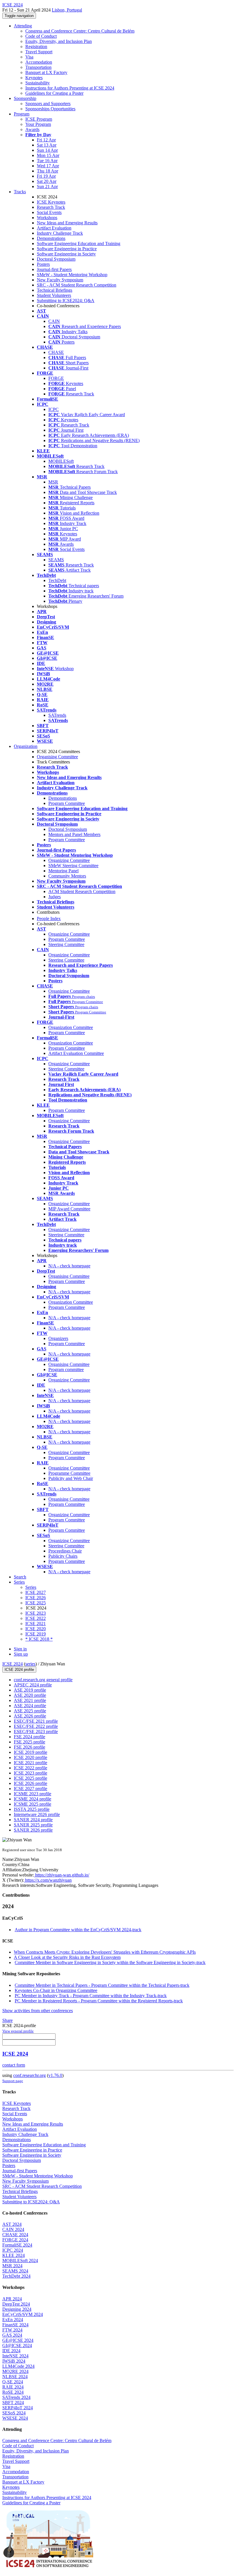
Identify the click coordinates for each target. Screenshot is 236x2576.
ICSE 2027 (36, 1592)
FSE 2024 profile (29, 1737)
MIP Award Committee (69, 1209)
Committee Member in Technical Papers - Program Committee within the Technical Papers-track (102, 1985)
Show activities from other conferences (38, 2011)
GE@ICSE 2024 (18, 2340)
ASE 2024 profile (30, 1706)
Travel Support (39, 52)
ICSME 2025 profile (33, 1804)
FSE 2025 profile (29, 1742)
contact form (14, 2065)
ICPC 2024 (13, 2250)
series (30, 1664)
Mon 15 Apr (48, 155)
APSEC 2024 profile (33, 1685)
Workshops (47, 218)
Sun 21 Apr (47, 186)
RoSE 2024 (13, 2392)
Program (22, 114)
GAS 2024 (12, 2335)
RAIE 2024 (13, 2387)
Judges (55, 897)
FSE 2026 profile (29, 1747)
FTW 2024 (12, 2330)
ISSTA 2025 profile (32, 1809)
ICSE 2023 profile (31, 1773)
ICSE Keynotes (51, 202)
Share (7, 2020)
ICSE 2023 (36, 1613)
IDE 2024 (11, 2351)
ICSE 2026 (36, 1598)
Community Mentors (67, 876)
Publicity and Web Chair (71, 1478)
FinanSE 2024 (15, 2325)
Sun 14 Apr (47, 150)
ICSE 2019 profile (31, 1752)
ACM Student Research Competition (82, 891)
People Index (49, 919)
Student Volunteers (54, 295)
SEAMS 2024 (15, 2271)
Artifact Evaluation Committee (76, 1053)
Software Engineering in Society (66, 254)
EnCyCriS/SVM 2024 (23, 2314)
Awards (32, 129)
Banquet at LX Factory (46, 72)
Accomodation (39, 62)
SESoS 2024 (14, 2413)
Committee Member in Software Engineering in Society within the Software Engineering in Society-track (110, 1962)
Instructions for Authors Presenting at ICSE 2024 (70, 88)
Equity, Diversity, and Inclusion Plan (59, 41)
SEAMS (56, 560)
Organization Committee (71, 1027)
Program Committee (67, 803)
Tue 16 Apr (47, 161)
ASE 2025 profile (30, 1711)
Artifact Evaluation (54, 228)
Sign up (21, 1654)
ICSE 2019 (36, 1634)
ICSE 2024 (13, 1664)
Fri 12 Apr (46, 140)
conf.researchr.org (29, 2075)
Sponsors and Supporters (48, 104)
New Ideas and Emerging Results (67, 223)
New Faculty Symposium (60, 280)
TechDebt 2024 (16, 2276)
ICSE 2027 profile (31, 1789)
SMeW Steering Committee (73, 866)
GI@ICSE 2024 (17, 2345)
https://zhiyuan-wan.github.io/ (62, 1875)
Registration (36, 47)
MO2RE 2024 (15, 2371)
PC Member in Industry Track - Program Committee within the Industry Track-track (91, 1996)
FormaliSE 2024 (17, 2245)
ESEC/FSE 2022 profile (36, 1726)
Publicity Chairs (63, 1556)
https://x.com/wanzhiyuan (48, 1880)
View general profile (18, 2031)
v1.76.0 (55, 2075)
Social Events (49, 212)
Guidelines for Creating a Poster (54, 93)
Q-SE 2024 (13, 2382)
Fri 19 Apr (46, 176)
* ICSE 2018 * (39, 1639)
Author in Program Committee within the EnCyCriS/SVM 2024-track (78, 1930)
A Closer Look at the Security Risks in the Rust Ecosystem (67, 1957)
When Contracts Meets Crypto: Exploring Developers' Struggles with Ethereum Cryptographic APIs (105, 1952)
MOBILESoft (61, 461)
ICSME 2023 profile (33, 1794)
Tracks (20, 192)
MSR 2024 (12, 2266)
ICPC (54, 409)
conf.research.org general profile (43, 1680)
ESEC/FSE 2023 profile (36, 1731)
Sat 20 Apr (47, 181)
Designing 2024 (17, 2309)
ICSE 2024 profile (19, 1670)
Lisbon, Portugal (67, 10)
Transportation (38, 67)
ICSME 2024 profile (33, 1799)
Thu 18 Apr (47, 171)
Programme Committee (69, 1473)
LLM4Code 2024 (18, 2366)
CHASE (56, 352)
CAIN (54, 321)
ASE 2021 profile (30, 1700)
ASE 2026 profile (30, 1716)
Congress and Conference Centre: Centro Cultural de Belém (80, 31)
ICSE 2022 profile (31, 1768)
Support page (13, 2081)
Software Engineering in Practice (67, 249)
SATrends (57, 715)
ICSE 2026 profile (31, 1783)
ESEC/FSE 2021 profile (36, 1721)
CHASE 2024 (15, 2235)
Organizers (58, 1338)
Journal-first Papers (54, 269)
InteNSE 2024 (15, 2356)
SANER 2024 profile (33, 1820)
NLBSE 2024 (15, 2377)
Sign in (20, 1649)
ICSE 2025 (36, 1603)
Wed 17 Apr (48, 166)
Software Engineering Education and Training (79, 243)
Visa (29, 57)
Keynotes (34, 78)
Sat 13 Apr (47, 145)
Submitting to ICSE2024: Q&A (66, 301)
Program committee (66, 1369)
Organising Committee (57, 757)
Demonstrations (51, 238)
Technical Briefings (55, 290)
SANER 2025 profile (33, 1825)
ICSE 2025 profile (31, 1778)
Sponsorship (25, 98)
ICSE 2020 (36, 1629)
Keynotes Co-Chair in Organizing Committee (56, 1990)
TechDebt (57, 580)
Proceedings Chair (65, 1551)
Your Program (38, 124)
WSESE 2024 (15, 2418)
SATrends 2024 (16, 2397)
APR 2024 (12, 2299)
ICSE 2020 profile (31, 1757)
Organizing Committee (69, 860)
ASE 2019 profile (30, 1690)
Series (31, 1587)
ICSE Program (39, 119)
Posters (43, 264)
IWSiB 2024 (14, 2361)
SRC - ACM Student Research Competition (77, 285)
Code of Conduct (41, 36)
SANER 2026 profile (33, 1830)
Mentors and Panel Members (74, 834)
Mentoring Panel (63, 871)
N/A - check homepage (69, 1266)
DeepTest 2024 (16, 2304)
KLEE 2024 (14, 2255)
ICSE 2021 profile (31, 1763)
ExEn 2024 (13, 2320)
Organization (26, 746)
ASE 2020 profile (30, 1695)
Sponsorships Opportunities (50, 109)
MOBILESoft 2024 (20, 2261)
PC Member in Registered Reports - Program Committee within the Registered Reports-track (99, 2001)
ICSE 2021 (36, 1623)
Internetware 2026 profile (37, 1814)
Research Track (51, 207)
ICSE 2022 (36, 1618)
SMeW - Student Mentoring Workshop (72, 275)
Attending (23, 26)
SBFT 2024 (13, 2402)
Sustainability (38, 83)
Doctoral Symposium (56, 259)
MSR (53, 482)
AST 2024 (12, 2224)
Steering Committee (66, 944)
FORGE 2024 (15, 2240)
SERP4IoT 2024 (18, 2408)
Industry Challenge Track (60, 233)
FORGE (56, 378)
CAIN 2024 (13, 2229)
